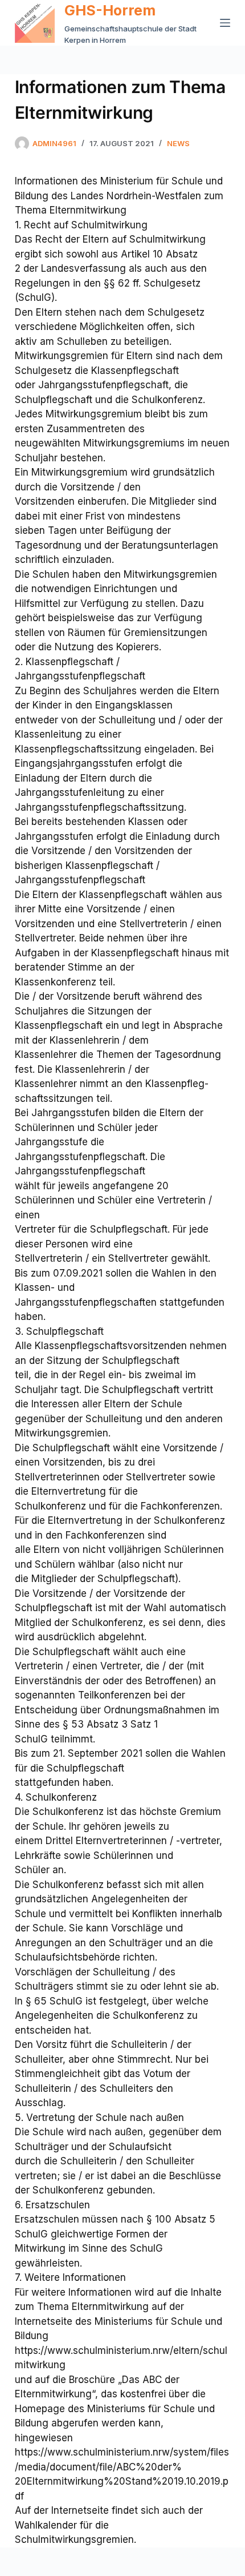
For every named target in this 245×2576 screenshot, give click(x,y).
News (178, 143)
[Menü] (225, 23)
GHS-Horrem (110, 10)
